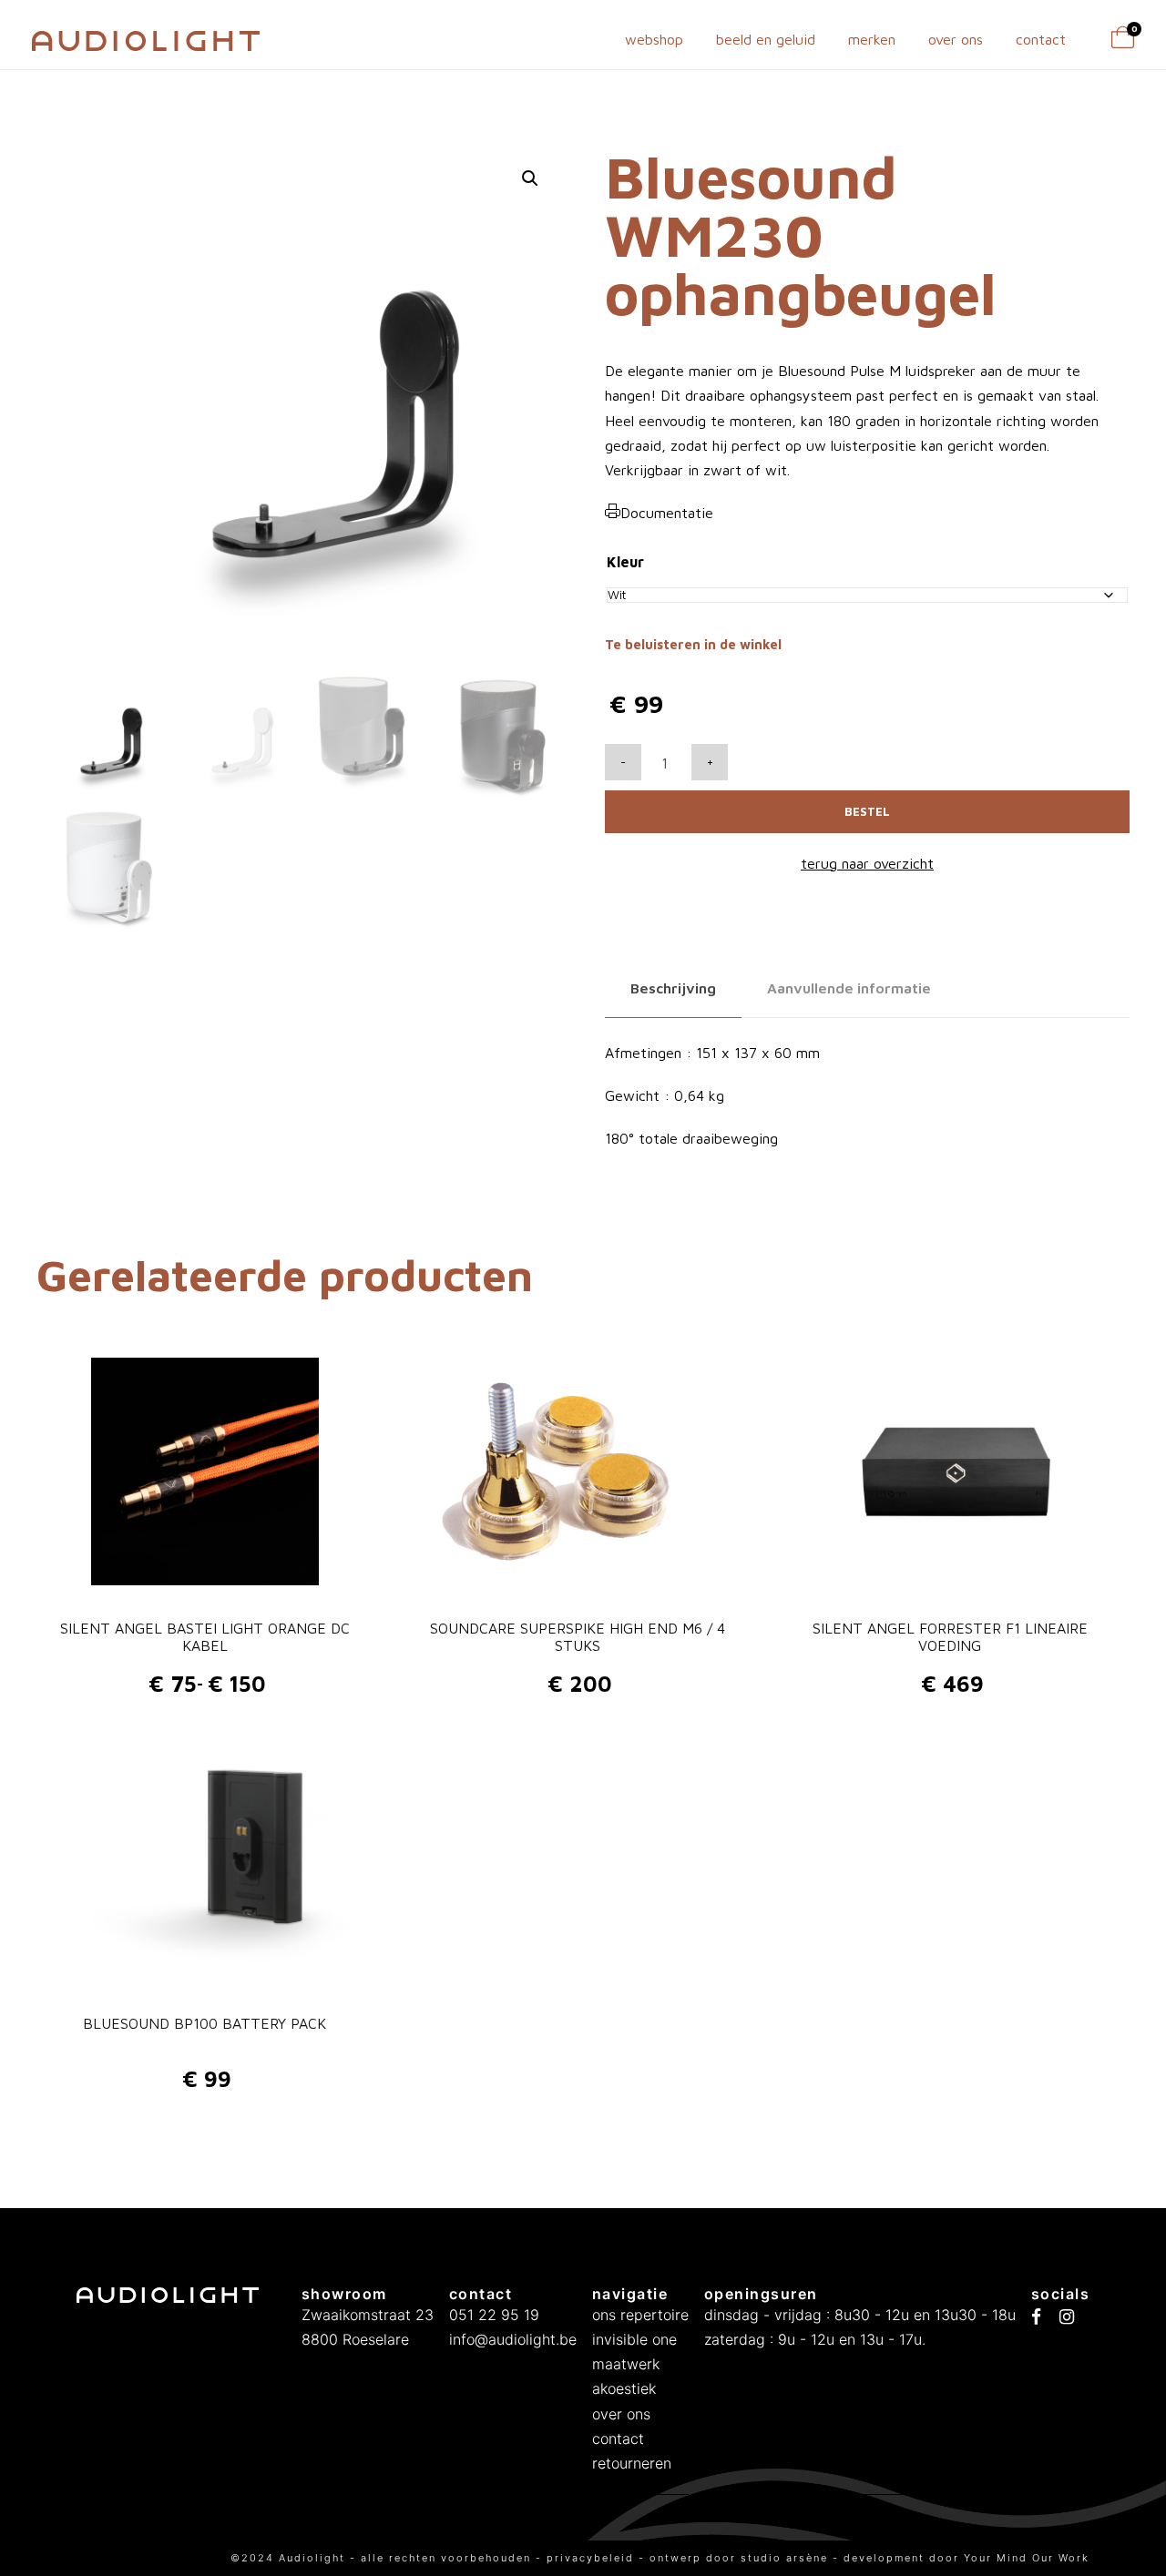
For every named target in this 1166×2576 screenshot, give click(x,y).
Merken (872, 39)
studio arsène (784, 2558)
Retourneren (632, 2463)
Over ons (956, 39)
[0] (1123, 43)
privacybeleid (593, 2558)
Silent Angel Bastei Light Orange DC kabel (205, 1637)
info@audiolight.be (513, 2339)
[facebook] (1036, 2317)
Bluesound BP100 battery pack (205, 2023)
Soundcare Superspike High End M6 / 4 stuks (578, 1637)
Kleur (625, 562)
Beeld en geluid (766, 39)
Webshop (654, 39)
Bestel (867, 811)
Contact (1041, 39)
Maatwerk (626, 2364)
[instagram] (1067, 2317)
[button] (530, 178)
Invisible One (634, 2339)
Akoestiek (624, 2388)
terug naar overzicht (867, 863)
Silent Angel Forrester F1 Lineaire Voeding (950, 1637)
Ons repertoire (640, 2315)
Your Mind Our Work (1027, 2558)
